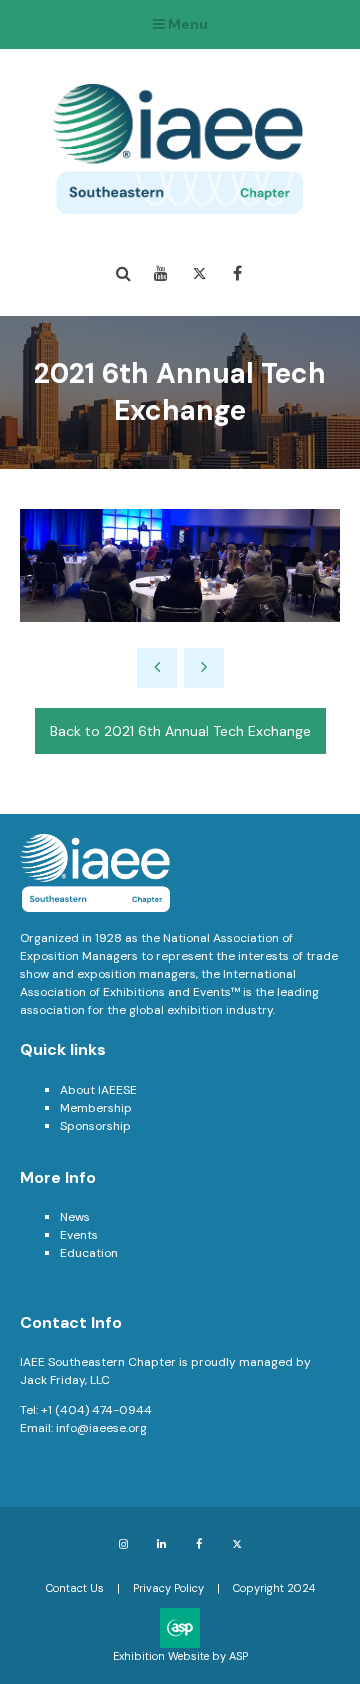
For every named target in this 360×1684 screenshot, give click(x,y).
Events (79, 1235)
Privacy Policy (168, 1588)
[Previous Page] (157, 668)
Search (123, 273)
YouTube (161, 273)
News (75, 1217)
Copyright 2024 (274, 1588)
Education (89, 1253)
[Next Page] (204, 668)
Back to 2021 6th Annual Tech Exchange (180, 731)
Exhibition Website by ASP (180, 1656)
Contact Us (75, 1588)
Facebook (237, 273)
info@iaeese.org (101, 1428)
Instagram (123, 1544)
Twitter (199, 273)
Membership (96, 1108)
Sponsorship (95, 1126)
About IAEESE (98, 1090)
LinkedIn (161, 1544)
